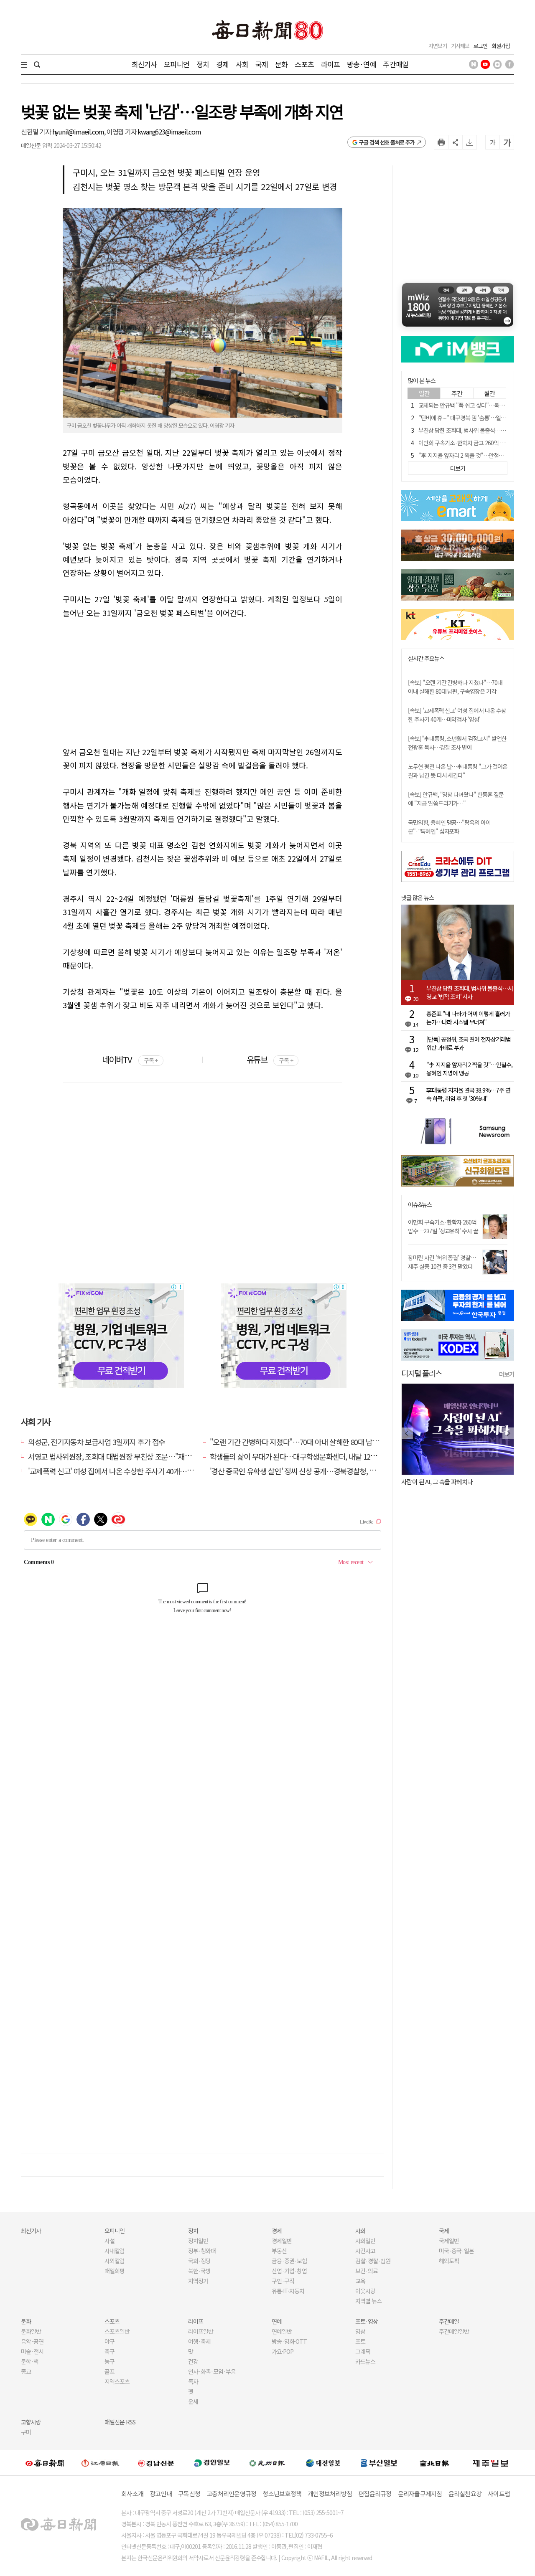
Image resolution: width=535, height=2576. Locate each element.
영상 (360, 2331)
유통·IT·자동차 (288, 2291)
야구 (110, 2341)
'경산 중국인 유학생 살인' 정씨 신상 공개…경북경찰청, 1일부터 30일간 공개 (320, 1471)
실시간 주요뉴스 (426, 658)
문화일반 (31, 2331)
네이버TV (130, 1059)
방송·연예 (362, 64)
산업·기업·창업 (289, 2271)
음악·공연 (32, 2341)
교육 (360, 2281)
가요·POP (283, 2351)
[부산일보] (379, 2463)
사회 (242, 64)
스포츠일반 (117, 2331)
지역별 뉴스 (368, 2301)
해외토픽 (449, 2261)
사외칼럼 (115, 2261)
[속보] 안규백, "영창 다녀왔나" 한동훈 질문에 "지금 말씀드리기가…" (456, 799)
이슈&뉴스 (420, 1205)
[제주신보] (490, 2463)
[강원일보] (100, 2463)
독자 (193, 2381)
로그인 (480, 46)
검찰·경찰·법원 (373, 2261)
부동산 (279, 2251)
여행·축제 (199, 2341)
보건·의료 (367, 2271)
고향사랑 (31, 2422)
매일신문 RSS (120, 2422)
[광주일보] (267, 2463)
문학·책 (30, 2361)
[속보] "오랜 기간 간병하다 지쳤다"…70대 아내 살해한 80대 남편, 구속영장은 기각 (455, 687)
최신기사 (144, 64)
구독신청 (189, 2494)
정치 (203, 64)
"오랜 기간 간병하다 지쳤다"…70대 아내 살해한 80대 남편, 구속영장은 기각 (320, 1442)
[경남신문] (156, 2463)
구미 (26, 2432)
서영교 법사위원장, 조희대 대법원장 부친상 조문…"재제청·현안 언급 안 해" (138, 1456)
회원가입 (501, 46)
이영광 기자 (122, 132)
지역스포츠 (117, 2381)
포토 (360, 2341)
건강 (193, 2361)
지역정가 (198, 2281)
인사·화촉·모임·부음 (212, 2371)
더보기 (507, 1374)
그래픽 (363, 2351)
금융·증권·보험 (289, 2261)
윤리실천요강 (465, 2494)
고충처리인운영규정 (231, 2494)
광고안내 (161, 2494)
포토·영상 (367, 2321)
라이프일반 (201, 2331)
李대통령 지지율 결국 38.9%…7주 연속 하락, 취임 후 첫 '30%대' (468, 1094)
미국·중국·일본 (456, 2251)
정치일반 (198, 2241)
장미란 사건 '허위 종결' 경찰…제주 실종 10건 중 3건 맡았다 (442, 1262)
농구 (110, 2361)
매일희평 (115, 2271)
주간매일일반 (454, 2331)
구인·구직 (283, 2281)
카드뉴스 (365, 2361)
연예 (277, 2321)
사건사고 (365, 2251)
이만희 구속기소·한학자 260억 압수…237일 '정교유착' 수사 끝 (443, 1226)
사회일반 (365, 2241)
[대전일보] (323, 2463)
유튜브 (270, 1059)
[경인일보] (212, 2463)
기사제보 (460, 46)
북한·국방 (199, 2271)
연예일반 (282, 2331)
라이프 (330, 64)
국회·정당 (199, 2261)
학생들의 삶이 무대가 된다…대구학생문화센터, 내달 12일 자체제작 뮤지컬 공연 (325, 1456)
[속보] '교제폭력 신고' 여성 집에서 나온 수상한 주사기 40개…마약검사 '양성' (457, 715)
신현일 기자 (37, 132)
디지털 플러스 (422, 1373)
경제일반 (282, 2241)
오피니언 (177, 64)
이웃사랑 (365, 2291)
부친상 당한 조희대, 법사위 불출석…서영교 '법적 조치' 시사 (470, 992)
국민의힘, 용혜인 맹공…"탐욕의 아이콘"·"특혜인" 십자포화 (449, 827)
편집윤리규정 (375, 2494)
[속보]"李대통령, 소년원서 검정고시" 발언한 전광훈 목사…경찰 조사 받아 (457, 743)
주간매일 (396, 64)
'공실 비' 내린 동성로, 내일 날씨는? (442, 1482)
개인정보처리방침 (330, 2494)
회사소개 (132, 2494)
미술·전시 (32, 2351)
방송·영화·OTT (289, 2341)
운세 (193, 2401)
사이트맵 (499, 2494)
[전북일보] (434, 2463)
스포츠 (304, 64)
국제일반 (449, 2241)
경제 (222, 64)
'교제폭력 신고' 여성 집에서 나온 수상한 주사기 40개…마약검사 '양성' (129, 1471)
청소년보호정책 (282, 2494)
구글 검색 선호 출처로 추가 (387, 142)
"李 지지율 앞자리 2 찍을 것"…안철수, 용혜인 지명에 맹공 (469, 1069)
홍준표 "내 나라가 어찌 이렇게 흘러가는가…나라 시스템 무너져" (468, 1018)
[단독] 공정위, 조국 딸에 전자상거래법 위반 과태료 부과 (469, 1043)
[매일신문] (45, 2463)
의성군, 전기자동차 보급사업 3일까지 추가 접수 (97, 1442)
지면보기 (438, 46)
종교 (26, 2371)
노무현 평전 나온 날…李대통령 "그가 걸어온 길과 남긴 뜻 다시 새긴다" (458, 771)
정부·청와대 (202, 2251)
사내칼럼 (115, 2251)
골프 (110, 2371)
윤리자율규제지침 (420, 2494)
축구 (110, 2351)
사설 (110, 2241)
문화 (281, 64)
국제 (262, 64)
